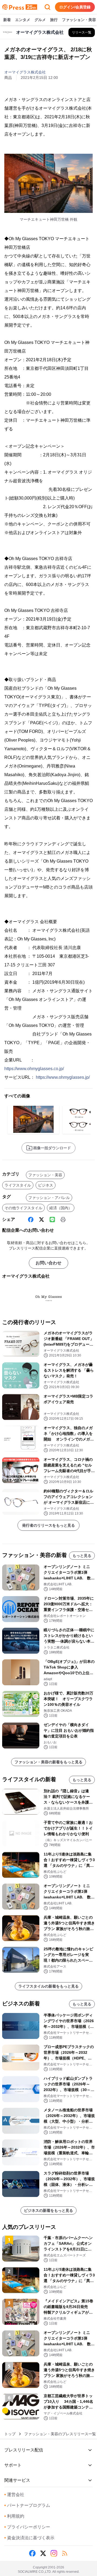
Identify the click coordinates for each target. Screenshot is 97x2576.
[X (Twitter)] (41, 1220)
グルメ (40, 20)
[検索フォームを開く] (47, 7)
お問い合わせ (48, 1263)
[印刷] (63, 1220)
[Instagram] (54, 2553)
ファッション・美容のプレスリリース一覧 (60, 2434)
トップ (10, 2434)
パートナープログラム (27, 2505)
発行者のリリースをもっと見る (48, 1525)
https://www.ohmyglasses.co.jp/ (34, 1069)
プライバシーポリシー (27, 2527)
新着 (7, 20)
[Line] (52, 1220)
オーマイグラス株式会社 (25, 72)
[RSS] (65, 2553)
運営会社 (14, 2495)
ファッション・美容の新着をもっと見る (48, 1762)
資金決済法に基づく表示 (29, 2538)
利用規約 (14, 2516)
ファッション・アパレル (49, 1198)
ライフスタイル (18, 1185)
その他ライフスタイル (23, 1208)
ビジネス (46, 1185)
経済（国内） (61, 1208)
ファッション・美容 (79, 20)
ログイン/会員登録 (75, 7)
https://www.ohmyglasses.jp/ (63, 1077)
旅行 (54, 20)
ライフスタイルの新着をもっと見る (48, 1986)
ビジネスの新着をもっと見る (48, 2210)
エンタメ (23, 20)
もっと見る (82, 1556)
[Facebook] (31, 1220)
